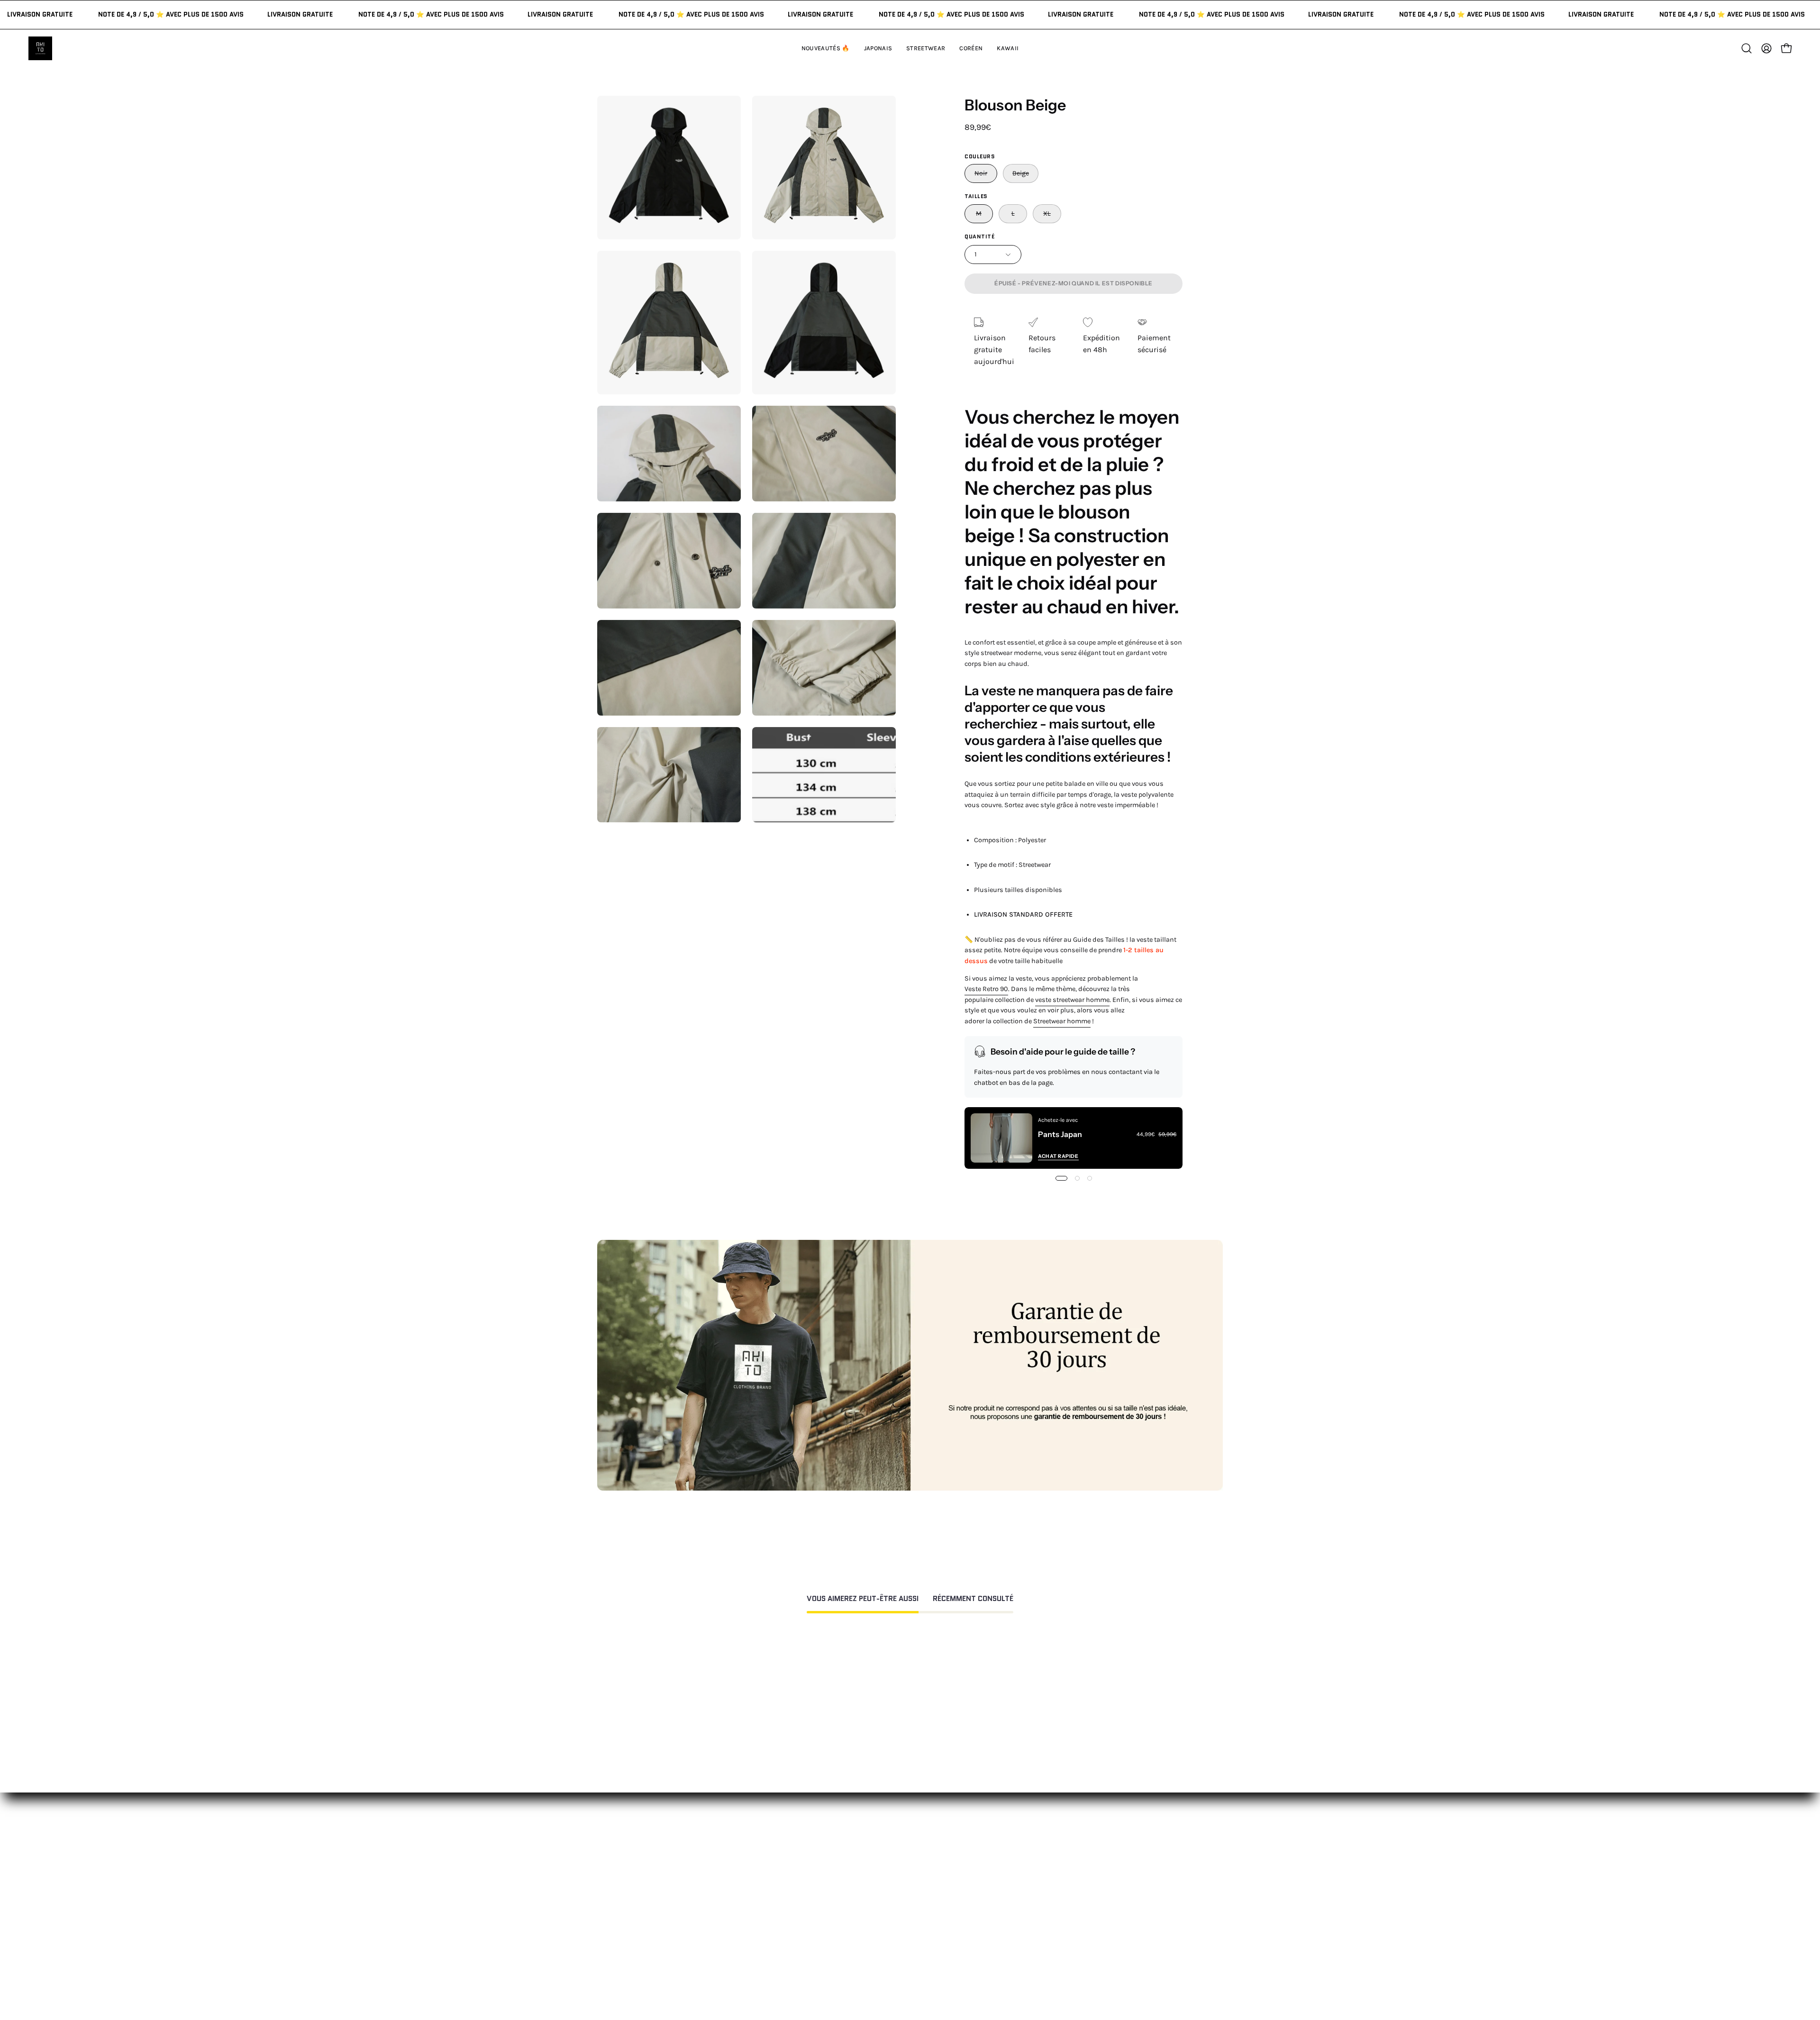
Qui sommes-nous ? (1051, 1878)
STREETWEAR (781, 1893)
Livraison (1032, 1909)
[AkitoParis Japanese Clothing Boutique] (40, 48)
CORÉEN (772, 1909)
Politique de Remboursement (937, 1893)
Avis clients (1036, 1893)
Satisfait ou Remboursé (1057, 1862)
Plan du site (908, 1968)
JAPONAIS (774, 1878)
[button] (1008, 48)
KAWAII (770, 1924)
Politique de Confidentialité (934, 1936)
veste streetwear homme (1072, 1000)
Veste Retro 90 (986, 989)
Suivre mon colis (1045, 1924)
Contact (901, 1862)
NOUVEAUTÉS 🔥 (787, 1862)
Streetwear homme (1062, 1021)
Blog (1024, 1940)
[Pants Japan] (1001, 1138)
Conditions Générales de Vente (940, 1952)
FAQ (893, 1878)
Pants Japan (1060, 1134)
